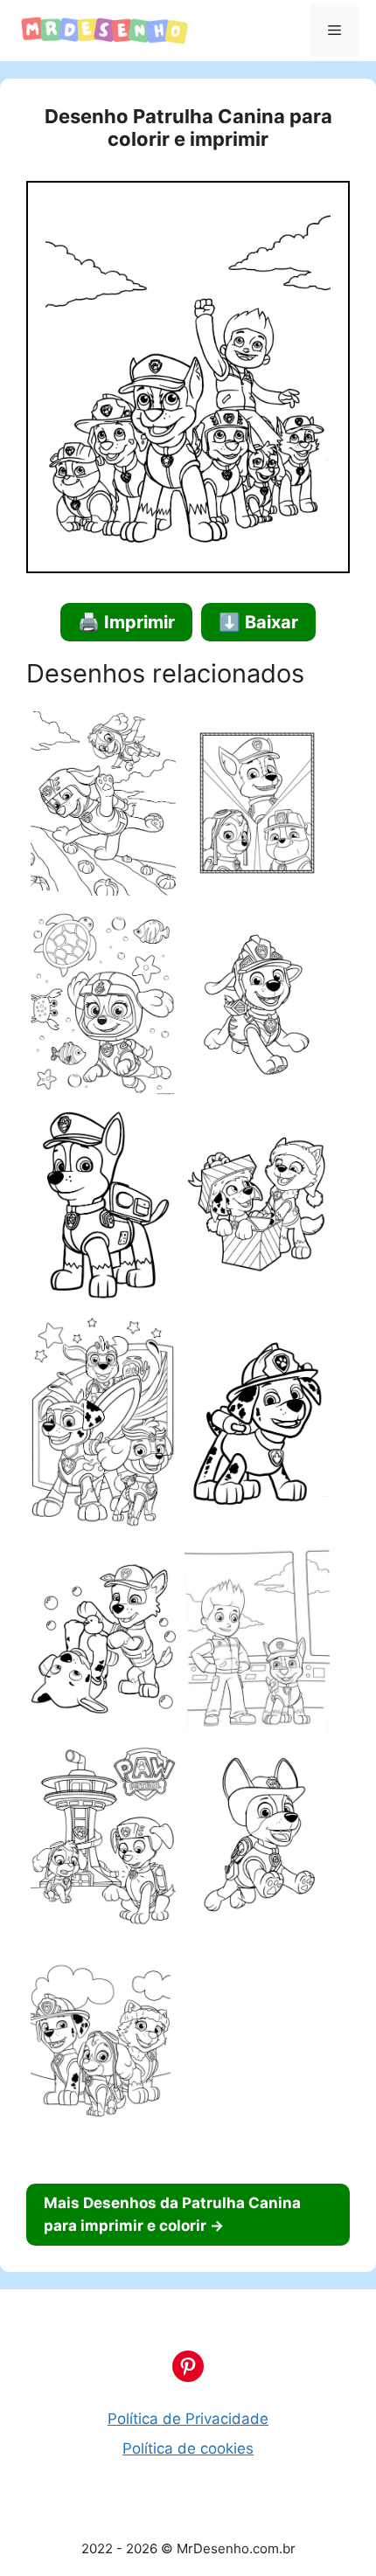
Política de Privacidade (188, 2419)
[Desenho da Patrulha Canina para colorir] (103, 807)
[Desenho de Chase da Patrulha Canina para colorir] (103, 1209)
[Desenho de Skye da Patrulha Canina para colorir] (103, 1006)
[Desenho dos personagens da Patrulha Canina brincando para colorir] (103, 1641)
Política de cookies (188, 2448)
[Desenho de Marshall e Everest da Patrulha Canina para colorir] (257, 1208)
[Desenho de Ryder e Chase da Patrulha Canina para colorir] (257, 1642)
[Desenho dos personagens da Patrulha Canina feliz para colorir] (103, 2048)
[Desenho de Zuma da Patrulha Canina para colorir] (257, 1007)
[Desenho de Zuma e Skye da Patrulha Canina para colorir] (103, 1840)
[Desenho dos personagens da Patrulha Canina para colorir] (257, 807)
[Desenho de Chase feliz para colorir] (257, 1840)
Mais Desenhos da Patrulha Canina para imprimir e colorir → (172, 2214)
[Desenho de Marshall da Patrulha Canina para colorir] (257, 1426)
